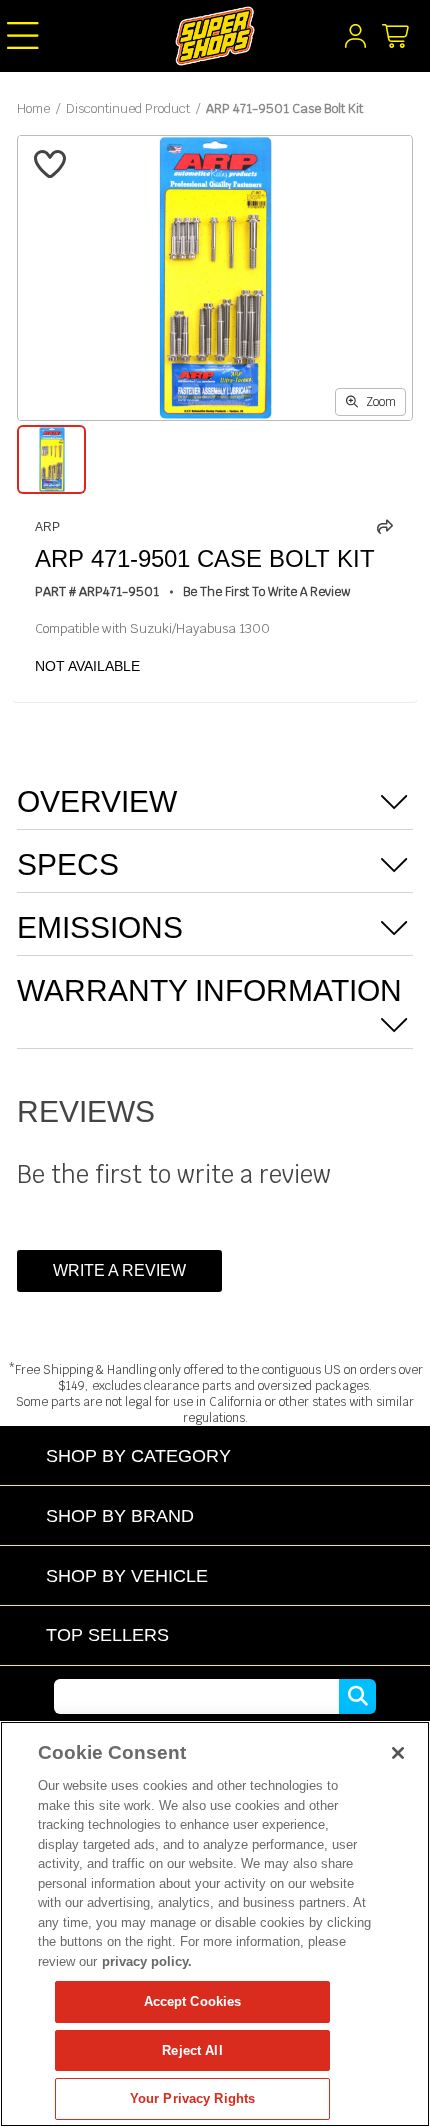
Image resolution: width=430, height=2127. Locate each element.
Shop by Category (138, 1455)
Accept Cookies (193, 2001)
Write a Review (119, 1270)
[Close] (398, 1753)
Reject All (192, 2050)
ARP (47, 527)
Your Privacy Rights (192, 2098)
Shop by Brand (120, 1515)
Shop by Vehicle (127, 1575)
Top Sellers (107, 1634)
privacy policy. (147, 1961)
